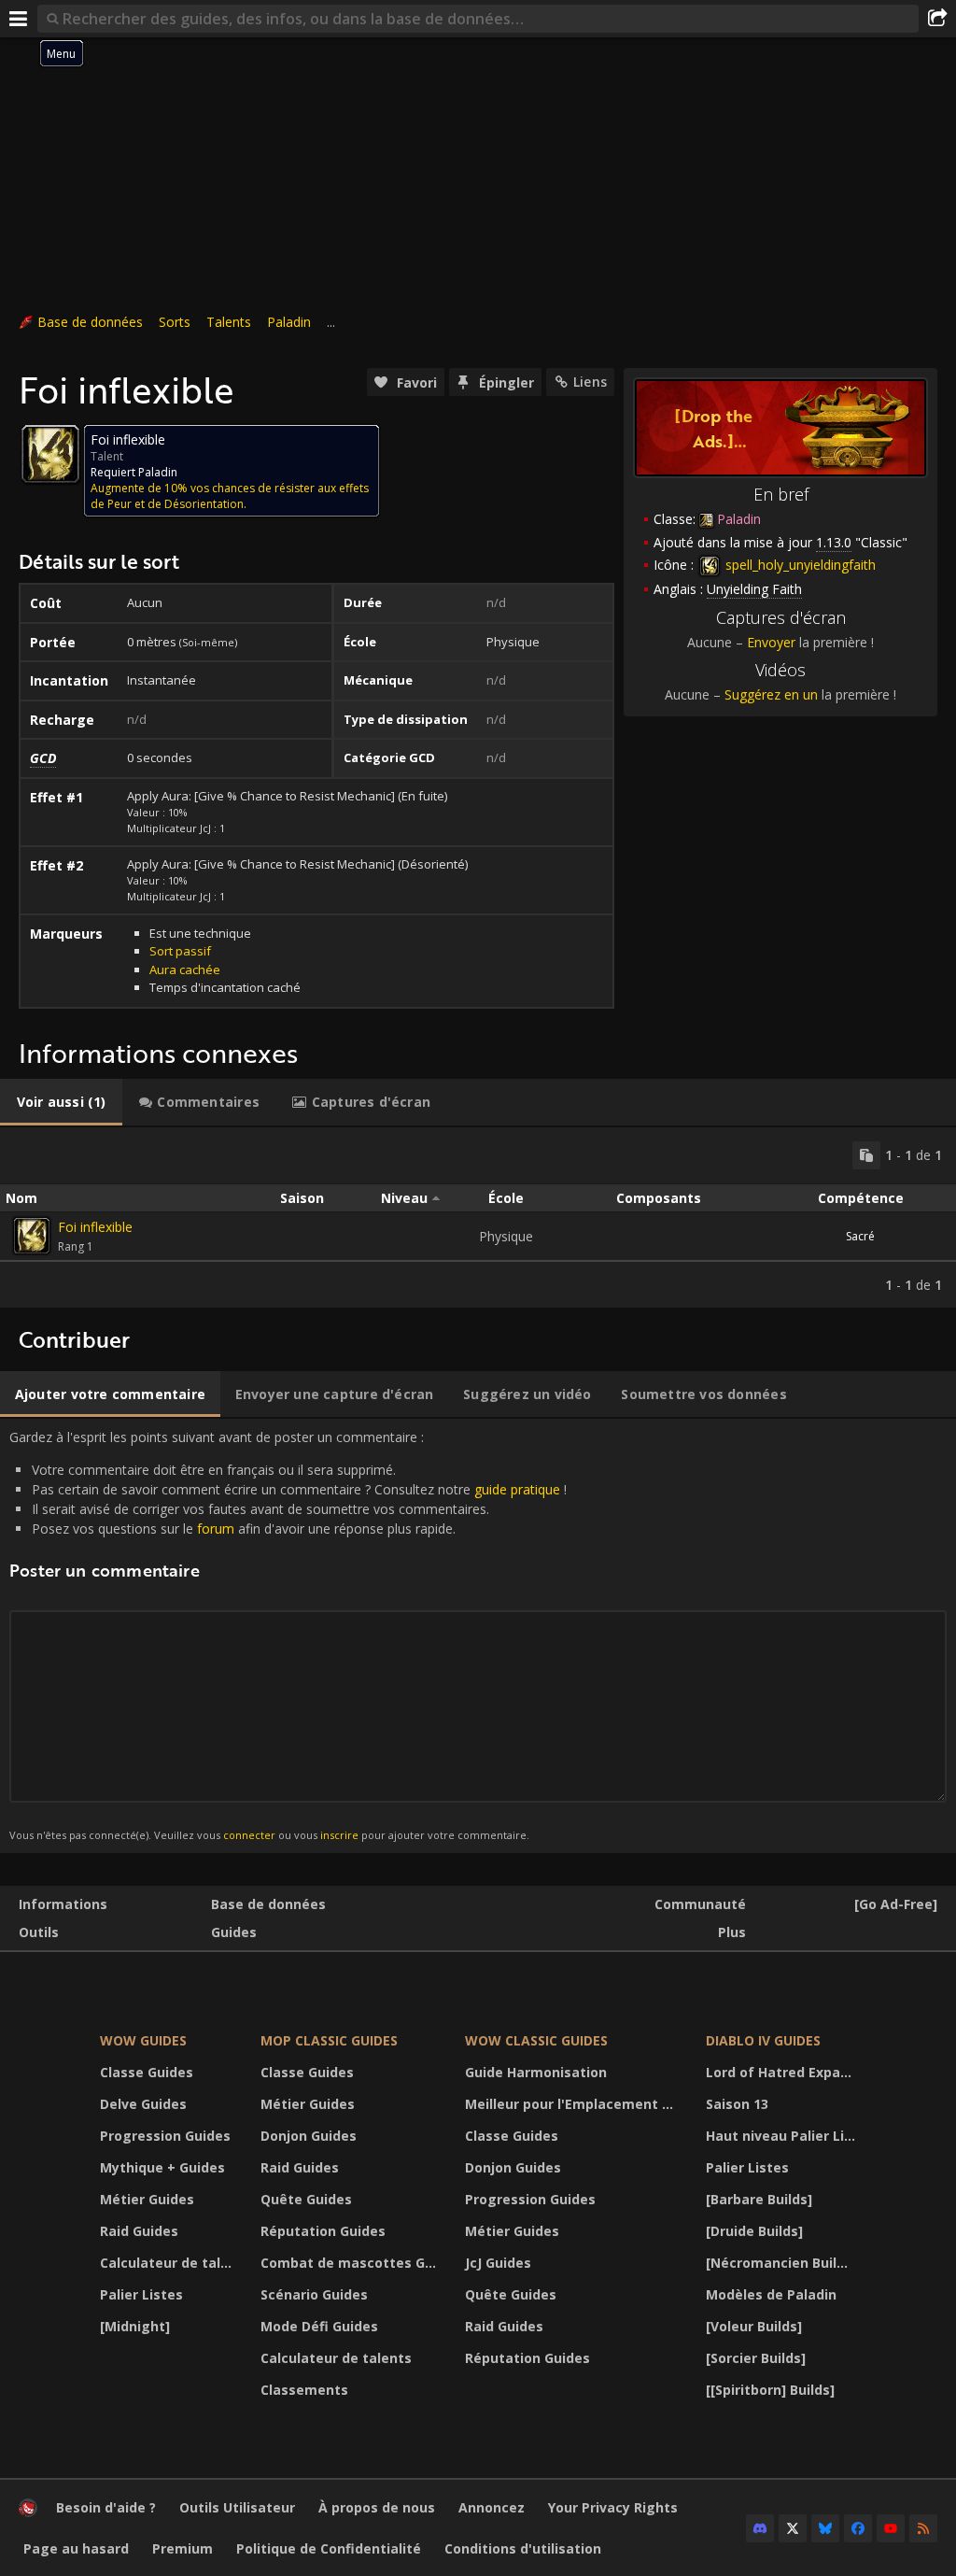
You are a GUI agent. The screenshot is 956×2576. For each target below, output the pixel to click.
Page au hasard (76, 2548)
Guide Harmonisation (536, 2072)
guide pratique (517, 1489)
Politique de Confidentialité (329, 2548)
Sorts (175, 322)
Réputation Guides (323, 2231)
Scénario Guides (314, 2294)
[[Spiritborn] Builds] (770, 2390)
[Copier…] (866, 1155)
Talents (229, 322)
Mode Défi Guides (319, 2326)
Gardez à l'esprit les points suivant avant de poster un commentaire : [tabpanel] (288, 1635)
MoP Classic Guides (329, 2040)
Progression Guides (165, 2136)
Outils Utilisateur (237, 2507)
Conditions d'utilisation (523, 2548)
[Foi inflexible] (32, 1236)
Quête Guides (306, 2199)
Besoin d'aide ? (106, 2507)
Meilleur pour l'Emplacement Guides (574, 2104)
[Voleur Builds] (754, 2326)
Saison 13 (737, 2104)
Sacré (860, 1236)
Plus (732, 1932)
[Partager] (937, 19)
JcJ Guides (498, 2263)
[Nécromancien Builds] (781, 2263)
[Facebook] (858, 2528)
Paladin (289, 322)
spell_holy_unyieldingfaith (799, 565)
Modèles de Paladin (771, 2294)
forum (216, 1529)
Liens (590, 382)
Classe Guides (147, 2072)
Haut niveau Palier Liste (783, 2136)
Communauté (700, 1904)
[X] (793, 2528)
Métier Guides (147, 2199)
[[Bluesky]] (825, 2528)
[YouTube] (891, 2528)
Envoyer (771, 642)
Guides (234, 1932)
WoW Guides (143, 2040)
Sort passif (180, 951)
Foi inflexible (95, 1227)
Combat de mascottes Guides (351, 2263)
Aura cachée (185, 970)
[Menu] (19, 19)
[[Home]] (28, 2512)
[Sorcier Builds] (756, 2358)
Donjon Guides (309, 2136)
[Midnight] (135, 2326)
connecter (249, 1835)
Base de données (90, 322)
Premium (183, 2548)
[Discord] (760, 2528)
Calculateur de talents (169, 2263)
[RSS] (923, 2528)
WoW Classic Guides (536, 2040)
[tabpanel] (478, 1217)
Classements (304, 2390)
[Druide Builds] (754, 2231)
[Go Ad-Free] (896, 1904)
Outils (39, 1932)
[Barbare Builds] (759, 2199)
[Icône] (50, 454)
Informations (63, 1904)
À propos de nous (377, 2507)
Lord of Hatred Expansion (783, 2072)
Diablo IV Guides (763, 2040)
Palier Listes (141, 2294)
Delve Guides (143, 2104)
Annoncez (492, 2507)
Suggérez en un (771, 694)
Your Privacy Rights (613, 2507)
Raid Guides (139, 2231)
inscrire (339, 1835)
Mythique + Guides (162, 2167)
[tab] (61, 1102)
